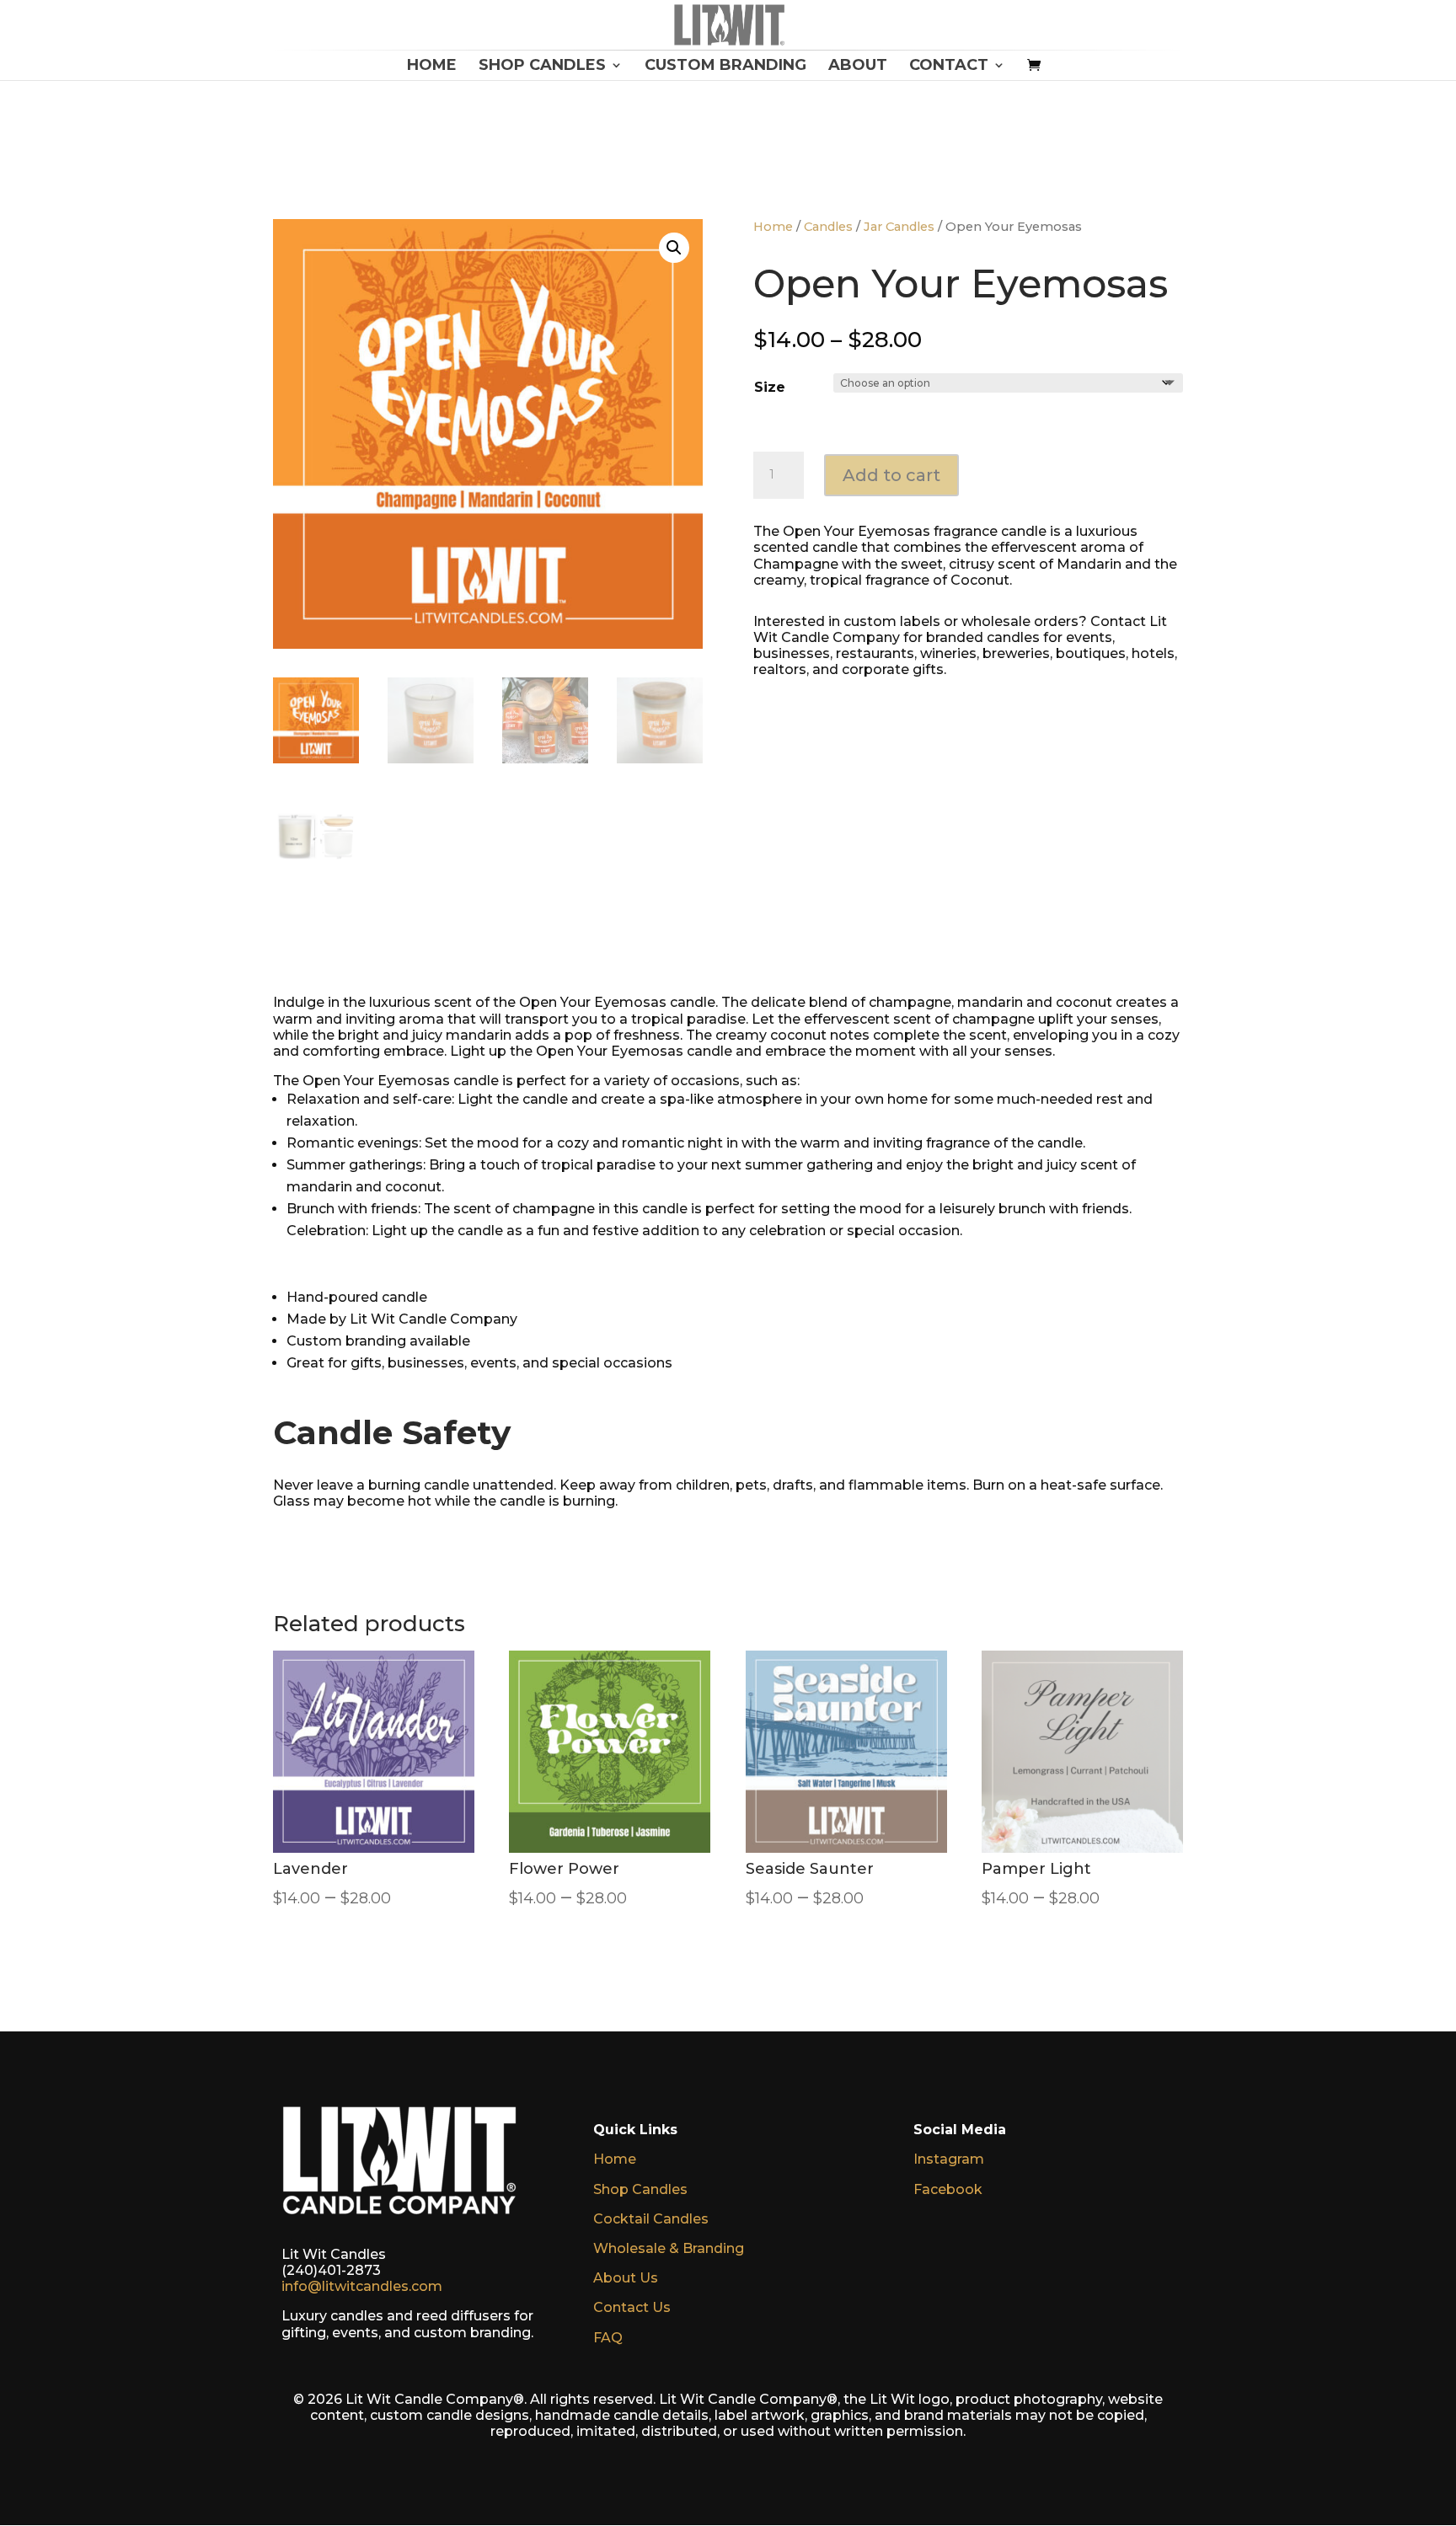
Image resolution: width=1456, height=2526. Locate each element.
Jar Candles (899, 227)
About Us (626, 2278)
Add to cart (891, 475)
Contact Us (632, 2307)
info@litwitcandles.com (362, 2286)
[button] (674, 248)
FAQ (608, 2338)
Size (770, 387)
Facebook (948, 2189)
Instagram (949, 2159)
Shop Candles (640, 2189)
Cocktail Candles (651, 2219)
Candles (828, 227)
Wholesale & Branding (669, 2248)
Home (773, 227)
